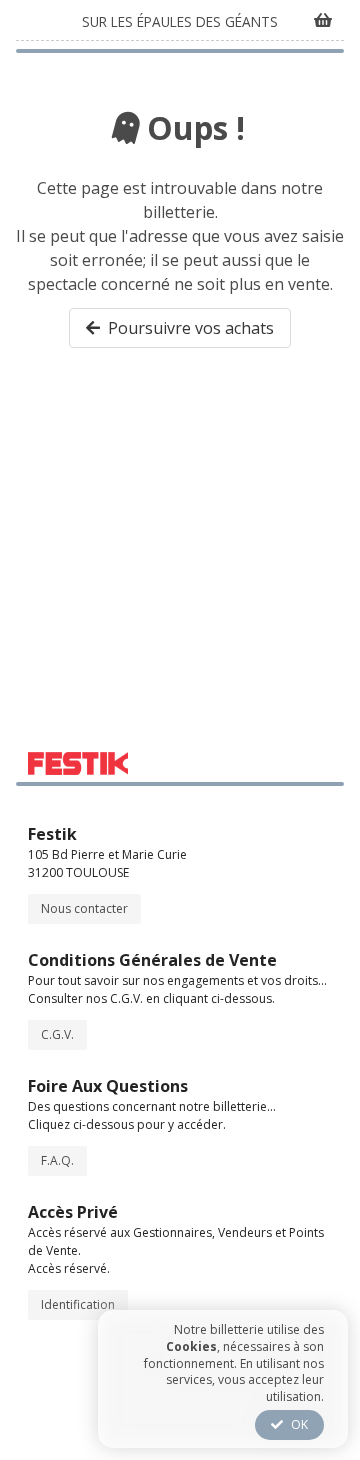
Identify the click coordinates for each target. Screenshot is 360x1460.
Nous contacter (84, 908)
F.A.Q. (57, 1160)
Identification (78, 1304)
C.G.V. (57, 1034)
